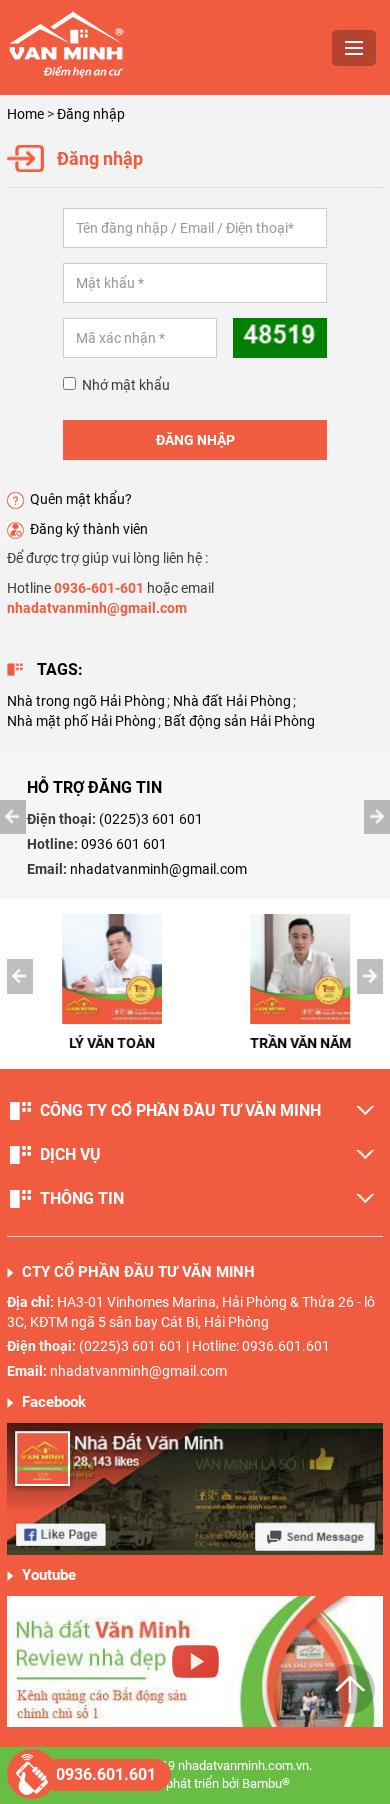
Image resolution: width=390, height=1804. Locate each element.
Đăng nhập (91, 114)
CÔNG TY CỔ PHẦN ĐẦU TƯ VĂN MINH (180, 1110)
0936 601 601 (124, 844)
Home (25, 114)
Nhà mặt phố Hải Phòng (81, 721)
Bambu (266, 1783)
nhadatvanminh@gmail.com (158, 869)
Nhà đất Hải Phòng (232, 701)
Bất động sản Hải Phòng (239, 721)
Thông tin (82, 1198)
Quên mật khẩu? (81, 499)
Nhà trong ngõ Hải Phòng (86, 701)
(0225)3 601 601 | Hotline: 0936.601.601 (204, 1346)
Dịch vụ (70, 1154)
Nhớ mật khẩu (123, 385)
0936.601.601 (106, 1774)
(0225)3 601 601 (151, 819)
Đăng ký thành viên (89, 529)
